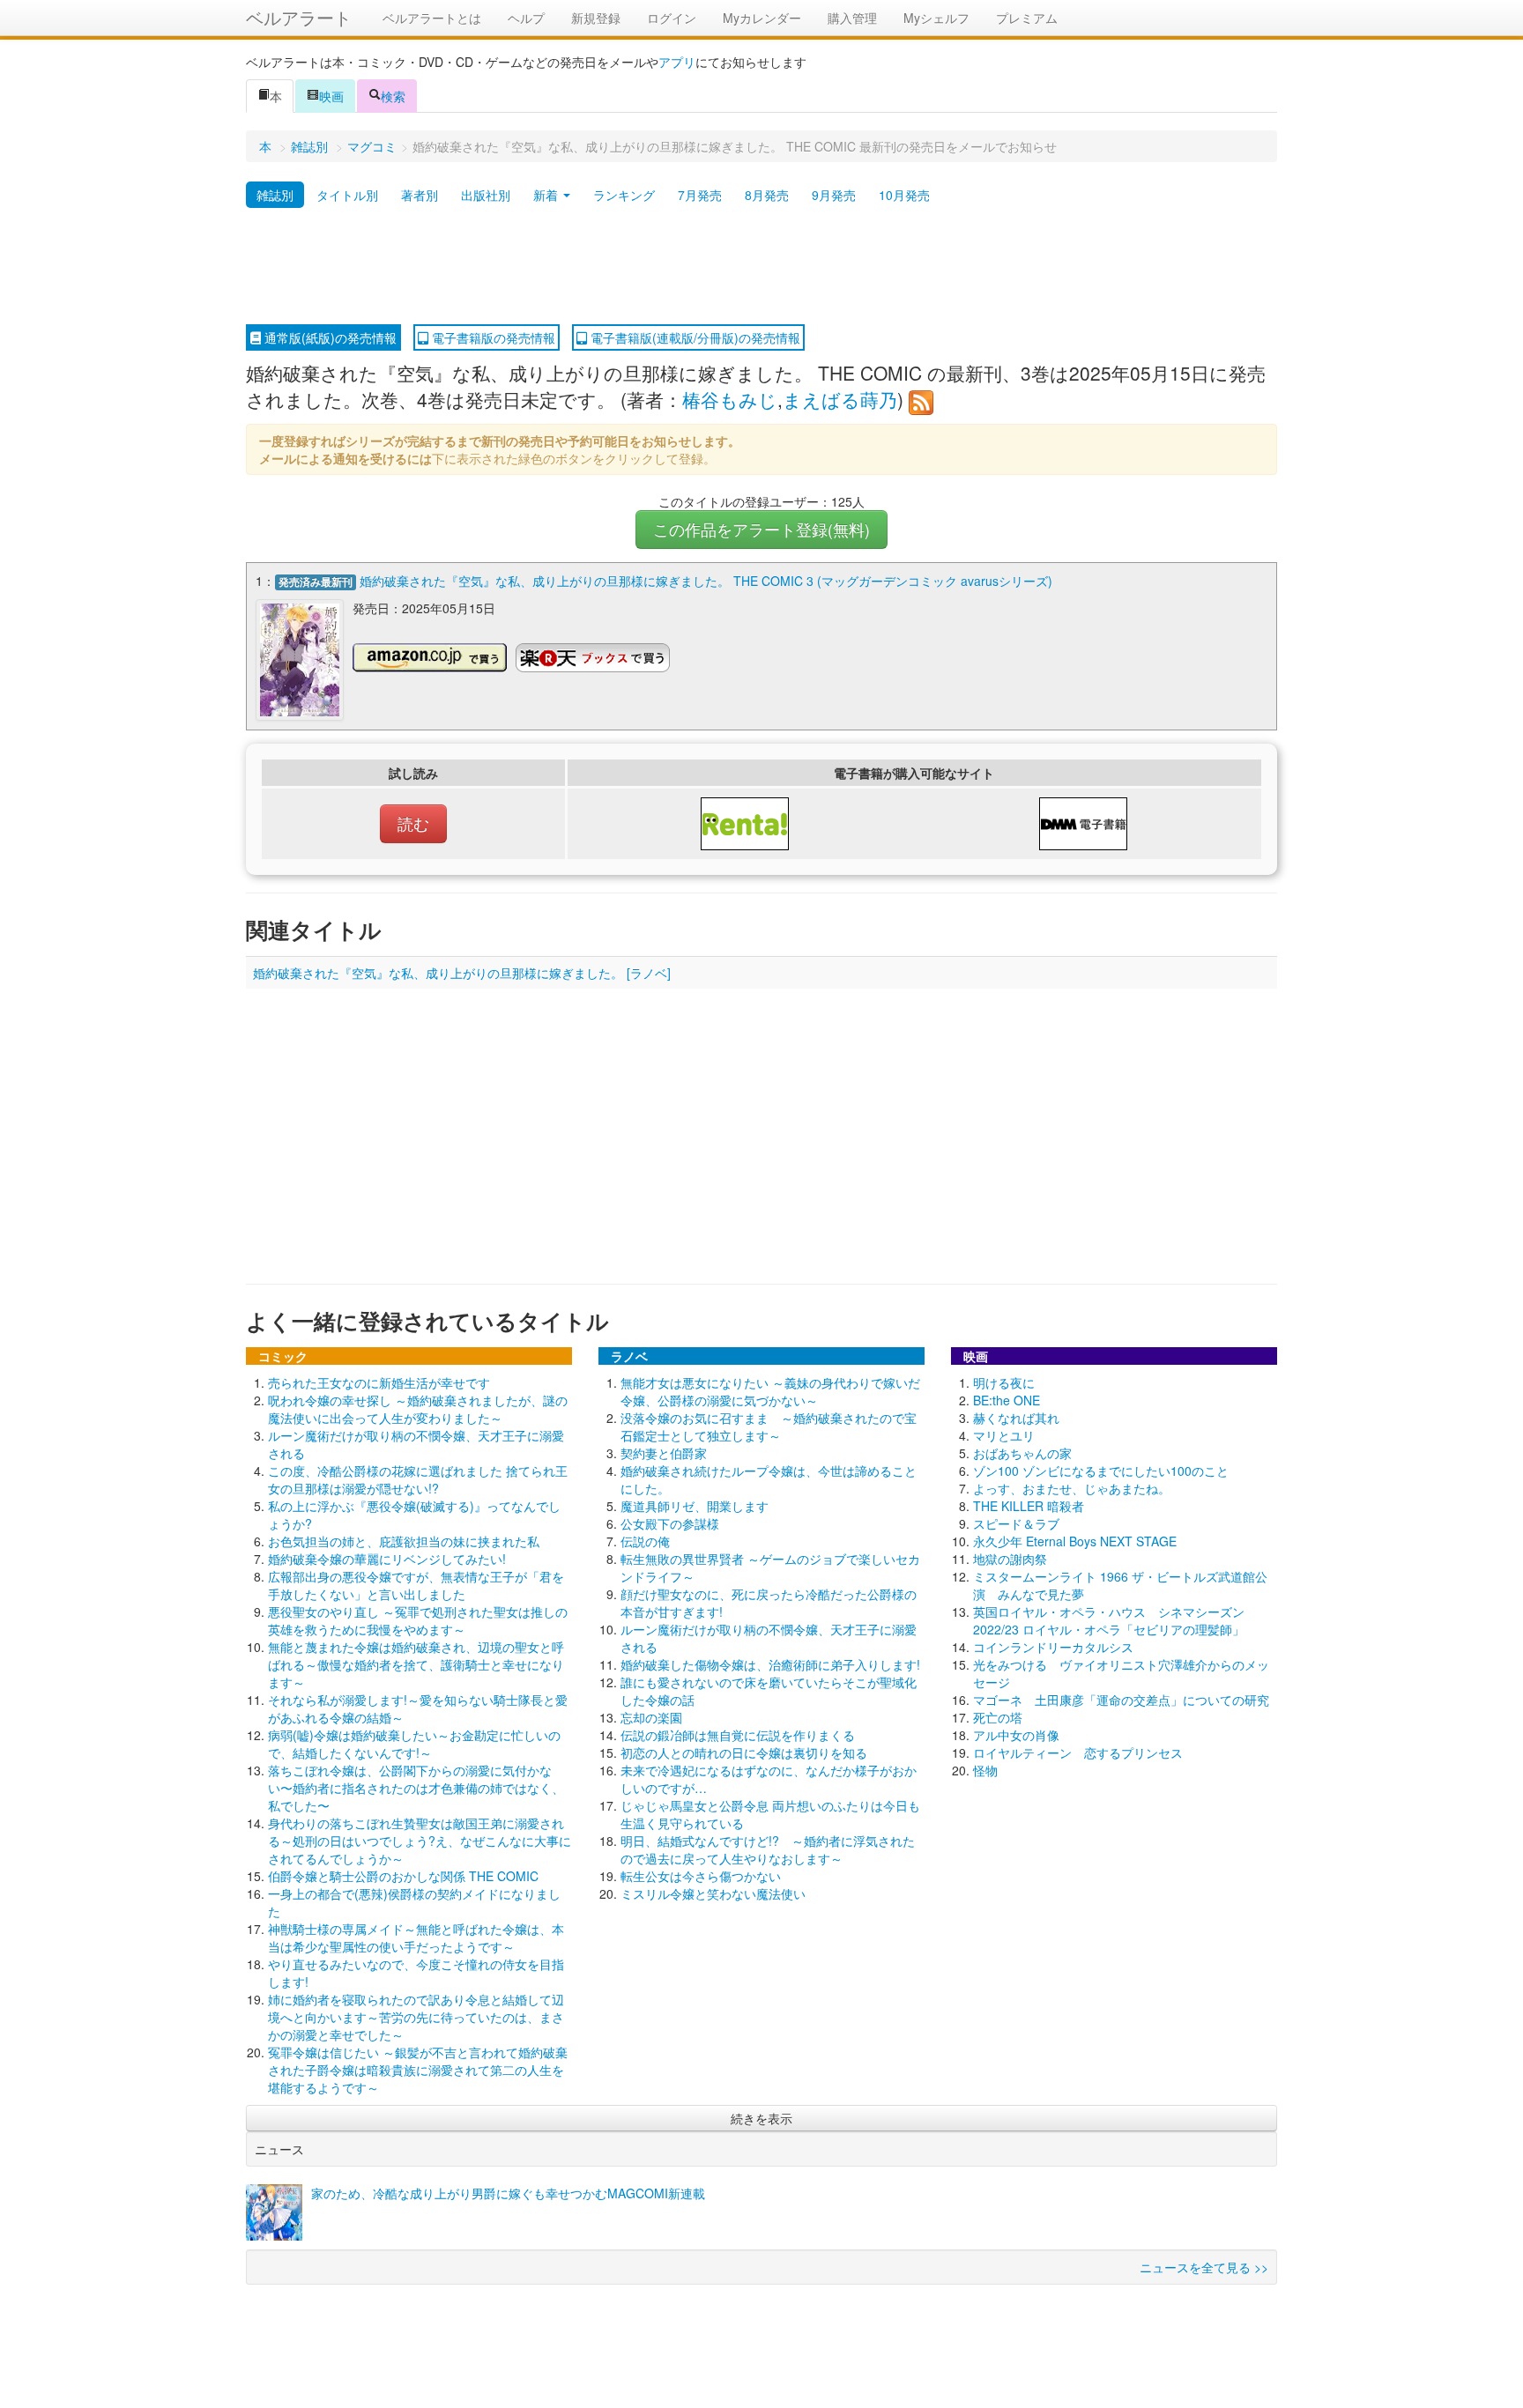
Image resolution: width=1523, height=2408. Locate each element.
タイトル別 (347, 195)
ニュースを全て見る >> (1204, 2267)
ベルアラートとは (432, 18)
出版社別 (486, 195)
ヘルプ (526, 18)
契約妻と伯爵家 (664, 1453)
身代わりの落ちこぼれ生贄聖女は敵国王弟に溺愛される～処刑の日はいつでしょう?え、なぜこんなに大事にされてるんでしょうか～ (420, 1841)
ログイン (672, 18)
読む (413, 823)
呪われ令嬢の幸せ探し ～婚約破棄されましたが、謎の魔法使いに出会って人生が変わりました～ (418, 1409)
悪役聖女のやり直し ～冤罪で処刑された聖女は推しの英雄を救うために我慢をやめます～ (418, 1620)
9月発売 (834, 195)
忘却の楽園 (651, 1717)
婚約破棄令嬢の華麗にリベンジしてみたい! (387, 1559)
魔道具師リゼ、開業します (695, 1506)
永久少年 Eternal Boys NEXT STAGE (1075, 1541)
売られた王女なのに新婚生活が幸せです (379, 1382)
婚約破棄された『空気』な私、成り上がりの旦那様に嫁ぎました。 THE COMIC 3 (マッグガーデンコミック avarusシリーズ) (706, 581)
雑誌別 (309, 146)
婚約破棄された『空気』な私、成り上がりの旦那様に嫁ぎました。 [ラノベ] (462, 973)
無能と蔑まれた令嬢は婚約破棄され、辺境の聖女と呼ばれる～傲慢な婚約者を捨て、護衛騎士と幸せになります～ (416, 1664)
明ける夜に (1004, 1382)
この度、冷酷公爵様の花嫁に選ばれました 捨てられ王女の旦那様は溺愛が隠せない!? (418, 1479)
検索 (393, 96)
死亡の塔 (998, 1717)
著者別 (420, 195)
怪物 (985, 1770)
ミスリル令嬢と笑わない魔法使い (713, 1893)
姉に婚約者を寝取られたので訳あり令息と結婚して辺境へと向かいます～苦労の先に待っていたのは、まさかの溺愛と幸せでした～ (416, 2017)
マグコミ (372, 146)
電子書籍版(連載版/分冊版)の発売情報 (694, 337)
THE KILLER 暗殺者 (1029, 1506)
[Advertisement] (761, 267)
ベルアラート (299, 17)
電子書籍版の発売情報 (492, 337)
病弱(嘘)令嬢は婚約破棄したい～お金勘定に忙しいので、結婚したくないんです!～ (414, 1744)
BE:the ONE (1007, 1400)
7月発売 (700, 195)
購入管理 (852, 18)
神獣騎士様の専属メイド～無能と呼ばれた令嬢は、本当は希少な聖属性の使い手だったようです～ (416, 1938)
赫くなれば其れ (1016, 1418)
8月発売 (767, 195)
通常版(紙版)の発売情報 (329, 337)
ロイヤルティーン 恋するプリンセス (1078, 1752)
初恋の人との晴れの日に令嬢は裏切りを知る (744, 1752)
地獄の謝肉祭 (1010, 1559)
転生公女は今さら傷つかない (701, 1876)
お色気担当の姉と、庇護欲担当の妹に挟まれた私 (404, 1541)
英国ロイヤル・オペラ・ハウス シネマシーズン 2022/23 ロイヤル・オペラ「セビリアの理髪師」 (1109, 1620)
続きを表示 (761, 2118)
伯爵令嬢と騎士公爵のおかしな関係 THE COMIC (403, 1876)
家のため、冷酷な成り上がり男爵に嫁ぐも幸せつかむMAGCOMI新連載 (508, 2193)
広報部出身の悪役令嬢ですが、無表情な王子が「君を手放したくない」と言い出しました (416, 1585)
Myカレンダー (762, 18)
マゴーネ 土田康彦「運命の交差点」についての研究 (1121, 1700)
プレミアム (1027, 18)
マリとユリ (1004, 1435)
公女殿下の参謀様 (670, 1523)
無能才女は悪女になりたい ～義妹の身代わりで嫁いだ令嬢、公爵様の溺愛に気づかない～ (770, 1391)
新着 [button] (547, 195)
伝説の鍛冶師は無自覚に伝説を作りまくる (738, 1735)
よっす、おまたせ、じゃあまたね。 (1072, 1488)
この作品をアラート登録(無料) (761, 529)
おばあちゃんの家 (1022, 1453)
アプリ (677, 62)
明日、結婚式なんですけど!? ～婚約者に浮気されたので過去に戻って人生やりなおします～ (768, 1849)
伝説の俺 (645, 1541)
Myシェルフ (936, 18)
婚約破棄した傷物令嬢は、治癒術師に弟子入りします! (770, 1664)
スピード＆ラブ (1016, 1523)
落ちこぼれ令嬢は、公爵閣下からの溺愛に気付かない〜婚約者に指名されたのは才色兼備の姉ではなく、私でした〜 (416, 1788)
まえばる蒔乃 (840, 399)
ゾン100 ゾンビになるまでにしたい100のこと (1101, 1471)
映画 (331, 96)
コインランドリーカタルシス (1053, 1647)
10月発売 (904, 195)
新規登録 (596, 18)
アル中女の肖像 (1016, 1735)
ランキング (624, 195)
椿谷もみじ (730, 399)
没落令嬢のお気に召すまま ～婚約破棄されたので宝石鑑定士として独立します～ (769, 1426)
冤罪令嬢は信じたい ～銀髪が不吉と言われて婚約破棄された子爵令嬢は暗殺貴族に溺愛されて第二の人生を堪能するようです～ (418, 2070)
